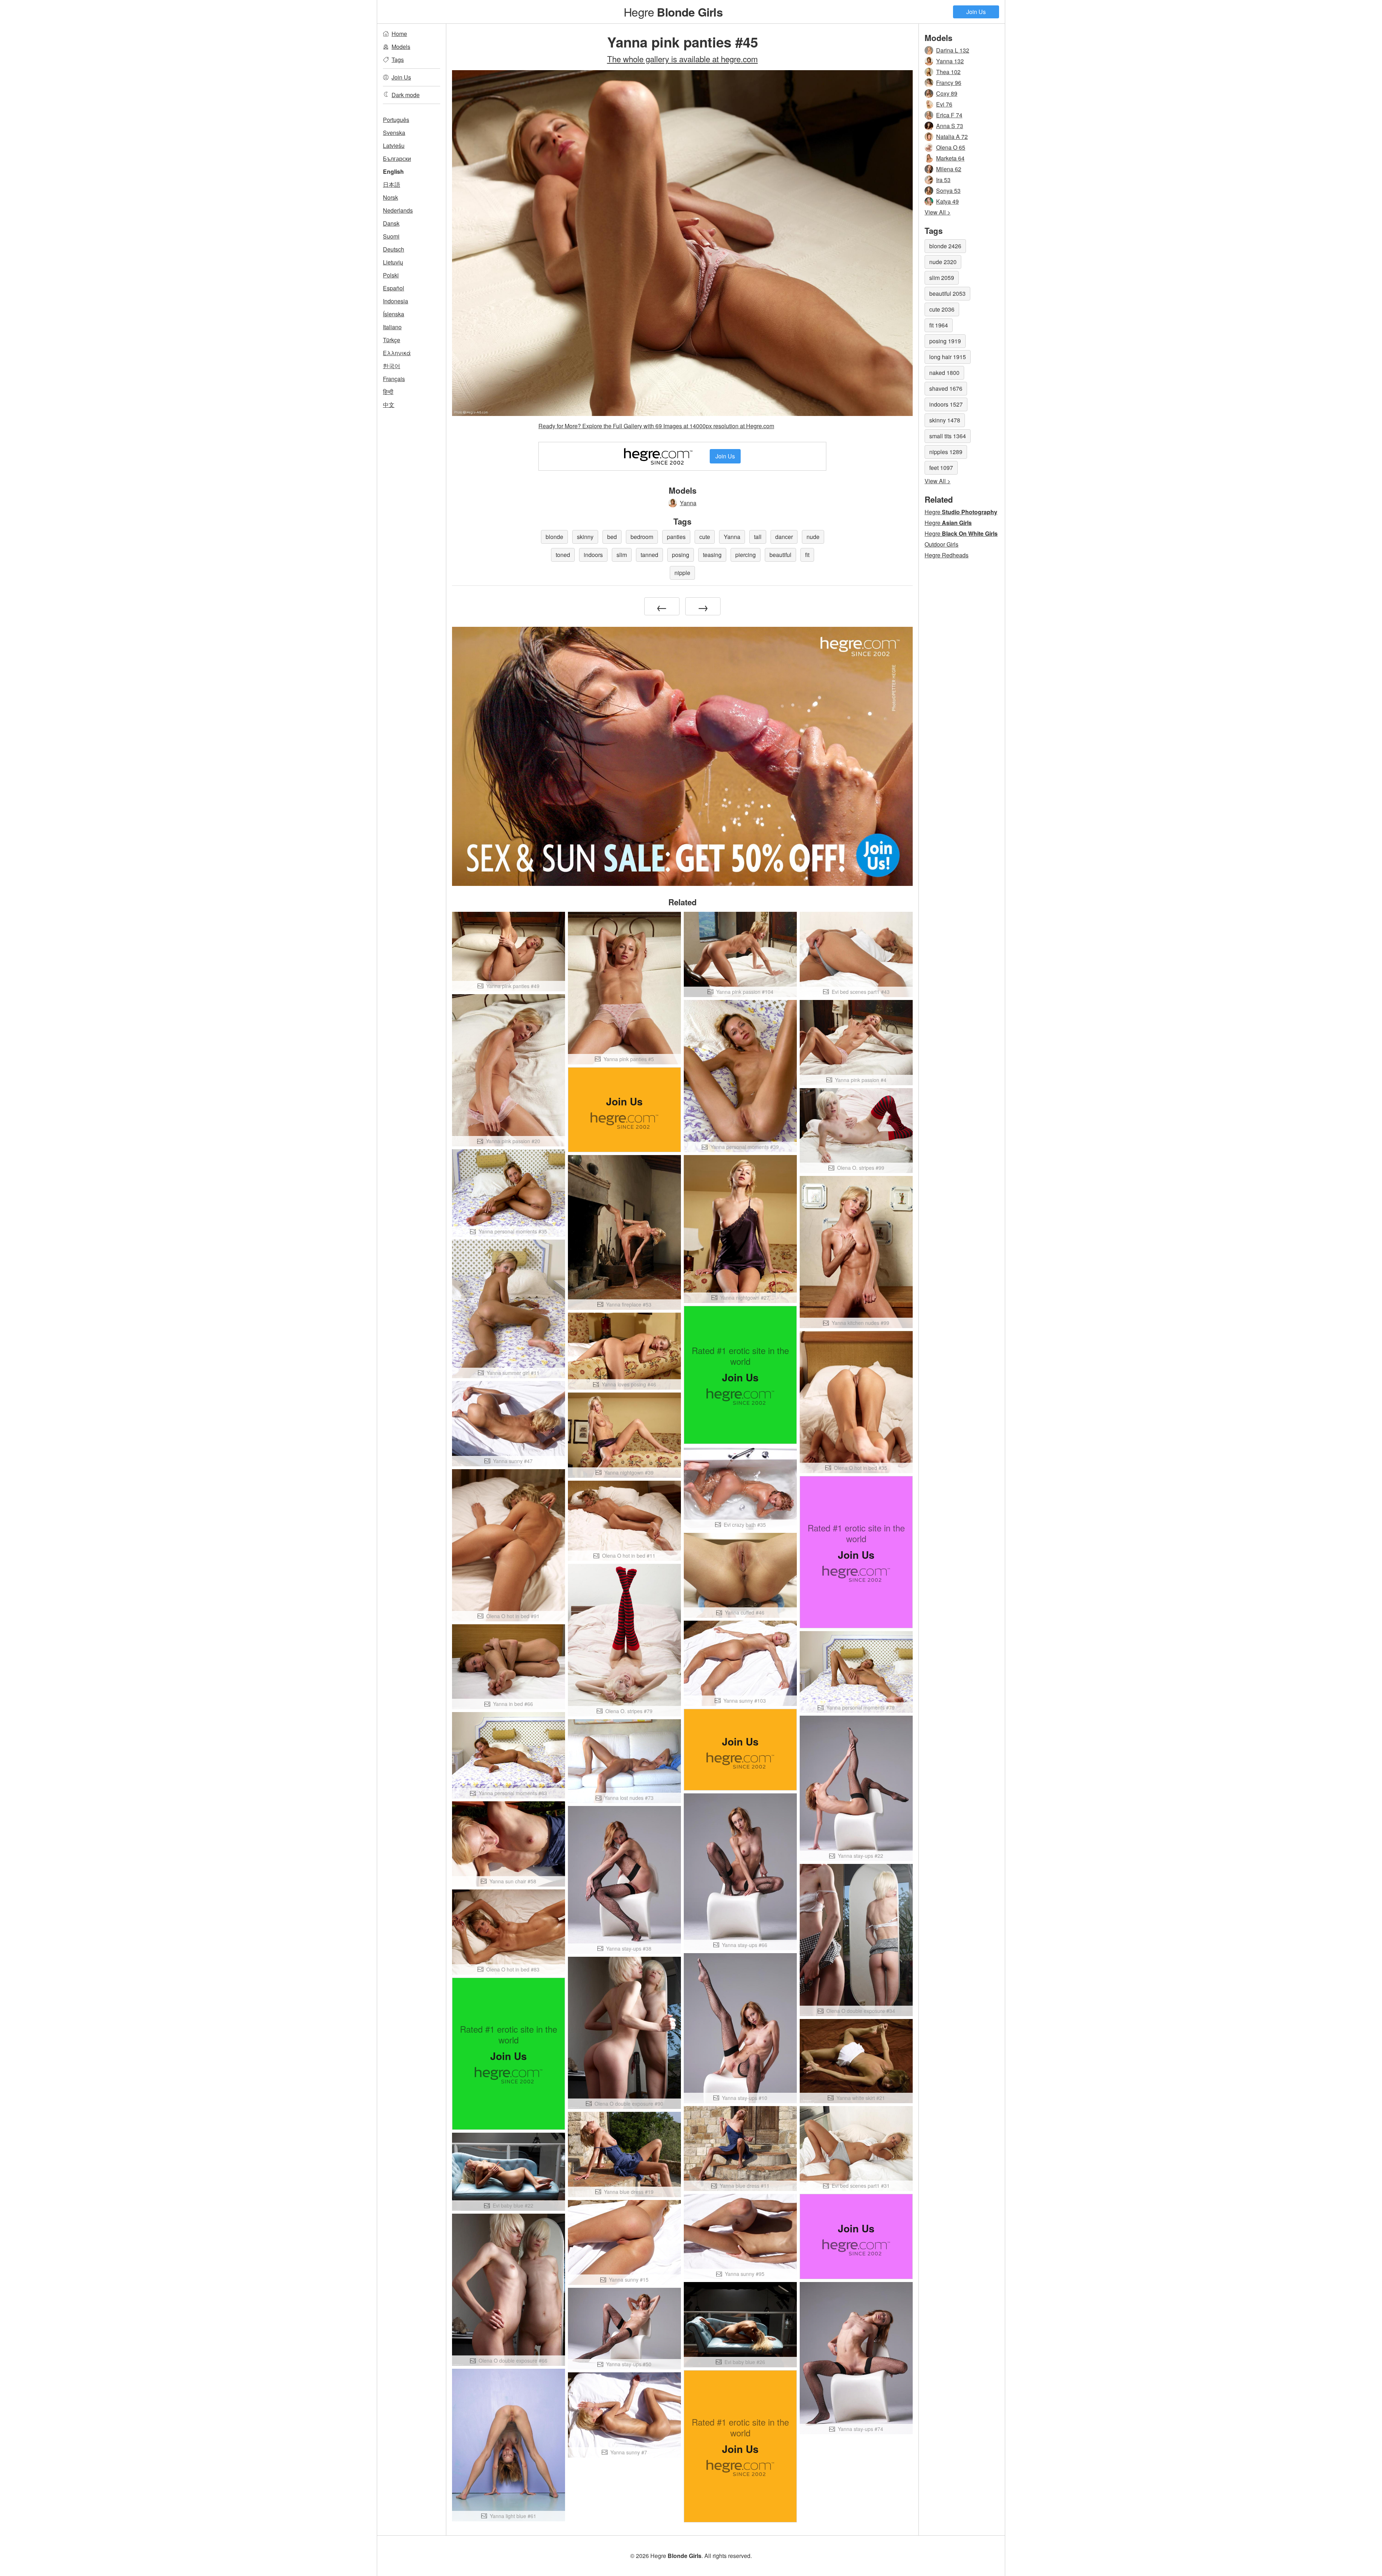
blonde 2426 (945, 246)
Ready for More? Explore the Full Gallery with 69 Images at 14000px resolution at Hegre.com (656, 426)
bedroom (642, 537)
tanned (649, 555)
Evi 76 (944, 104)
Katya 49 (947, 201)
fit (807, 555)
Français (394, 379)
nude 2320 (943, 262)
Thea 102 (948, 72)
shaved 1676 (946, 388)
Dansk (391, 223)
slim (622, 555)
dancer (784, 537)
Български (397, 159)
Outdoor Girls (941, 544)
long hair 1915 (948, 357)
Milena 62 (949, 169)
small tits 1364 (948, 436)
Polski (391, 275)
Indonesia (396, 301)
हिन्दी (388, 392)
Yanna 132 (950, 61)
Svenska (394, 133)
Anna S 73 (950, 126)
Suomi (391, 236)
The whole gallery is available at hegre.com (683, 59)
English (393, 171)
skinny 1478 (945, 420)
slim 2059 (942, 278)
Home (399, 34)
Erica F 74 (949, 115)
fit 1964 (939, 325)
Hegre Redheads (947, 555)
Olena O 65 (951, 147)
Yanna (688, 503)
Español (394, 288)
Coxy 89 (947, 93)
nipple (682, 573)
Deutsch (394, 249)
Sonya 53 (948, 191)
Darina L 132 (953, 50)
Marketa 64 (950, 158)
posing (681, 555)
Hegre (673, 12)
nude (813, 537)
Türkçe (392, 340)
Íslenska (394, 314)
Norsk (390, 197)
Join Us (976, 12)
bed (612, 537)
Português (396, 120)
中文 (389, 405)
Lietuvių (393, 262)
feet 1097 (941, 468)
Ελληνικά (397, 353)
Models (401, 47)
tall (758, 537)
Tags (398, 60)
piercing (746, 555)
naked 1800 (944, 373)
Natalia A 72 (952, 137)
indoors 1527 (946, 404)
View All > (938, 212)
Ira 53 (943, 180)
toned (563, 555)
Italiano (392, 327)
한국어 (392, 366)
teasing (712, 555)
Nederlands (398, 210)
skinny (585, 537)
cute (705, 537)
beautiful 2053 (947, 293)
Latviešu (394, 146)
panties (676, 537)
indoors (593, 555)
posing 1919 (945, 341)
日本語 (392, 184)
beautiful (780, 555)
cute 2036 (942, 309)
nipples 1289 (946, 452)
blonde (554, 537)
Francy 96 (949, 83)
